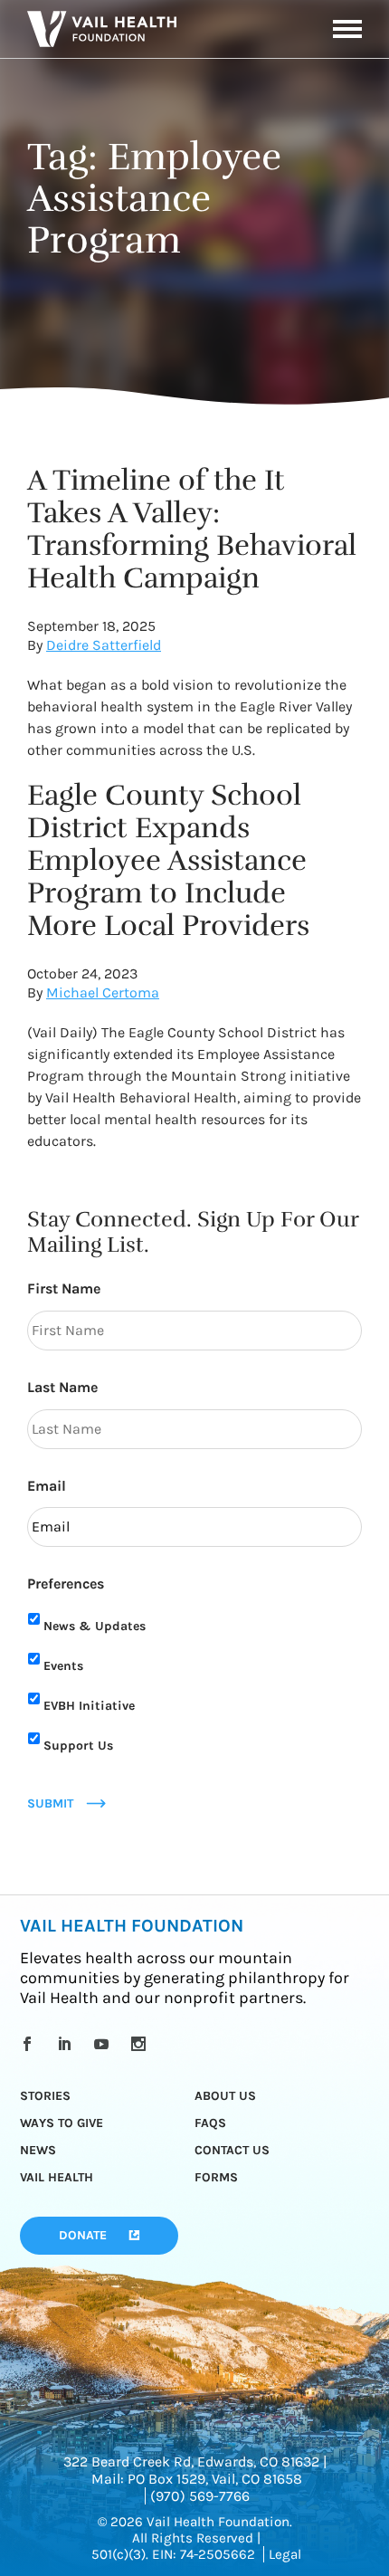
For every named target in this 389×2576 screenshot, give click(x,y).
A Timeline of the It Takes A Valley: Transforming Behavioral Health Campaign (192, 529)
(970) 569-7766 (200, 2496)
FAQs (210, 2123)
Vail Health (57, 2177)
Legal (285, 2554)
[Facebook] (30, 2044)
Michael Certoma (103, 992)
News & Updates (95, 1626)
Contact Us (232, 2150)
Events (63, 1666)
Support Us (78, 1746)
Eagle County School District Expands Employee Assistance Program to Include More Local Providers (168, 860)
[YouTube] (104, 2044)
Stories (45, 2096)
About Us (225, 2096)
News (38, 2150)
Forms (216, 2177)
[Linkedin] (67, 2044)
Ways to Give (62, 2123)
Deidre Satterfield (104, 645)
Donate (83, 2235)
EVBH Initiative (89, 1706)
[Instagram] (142, 2044)
